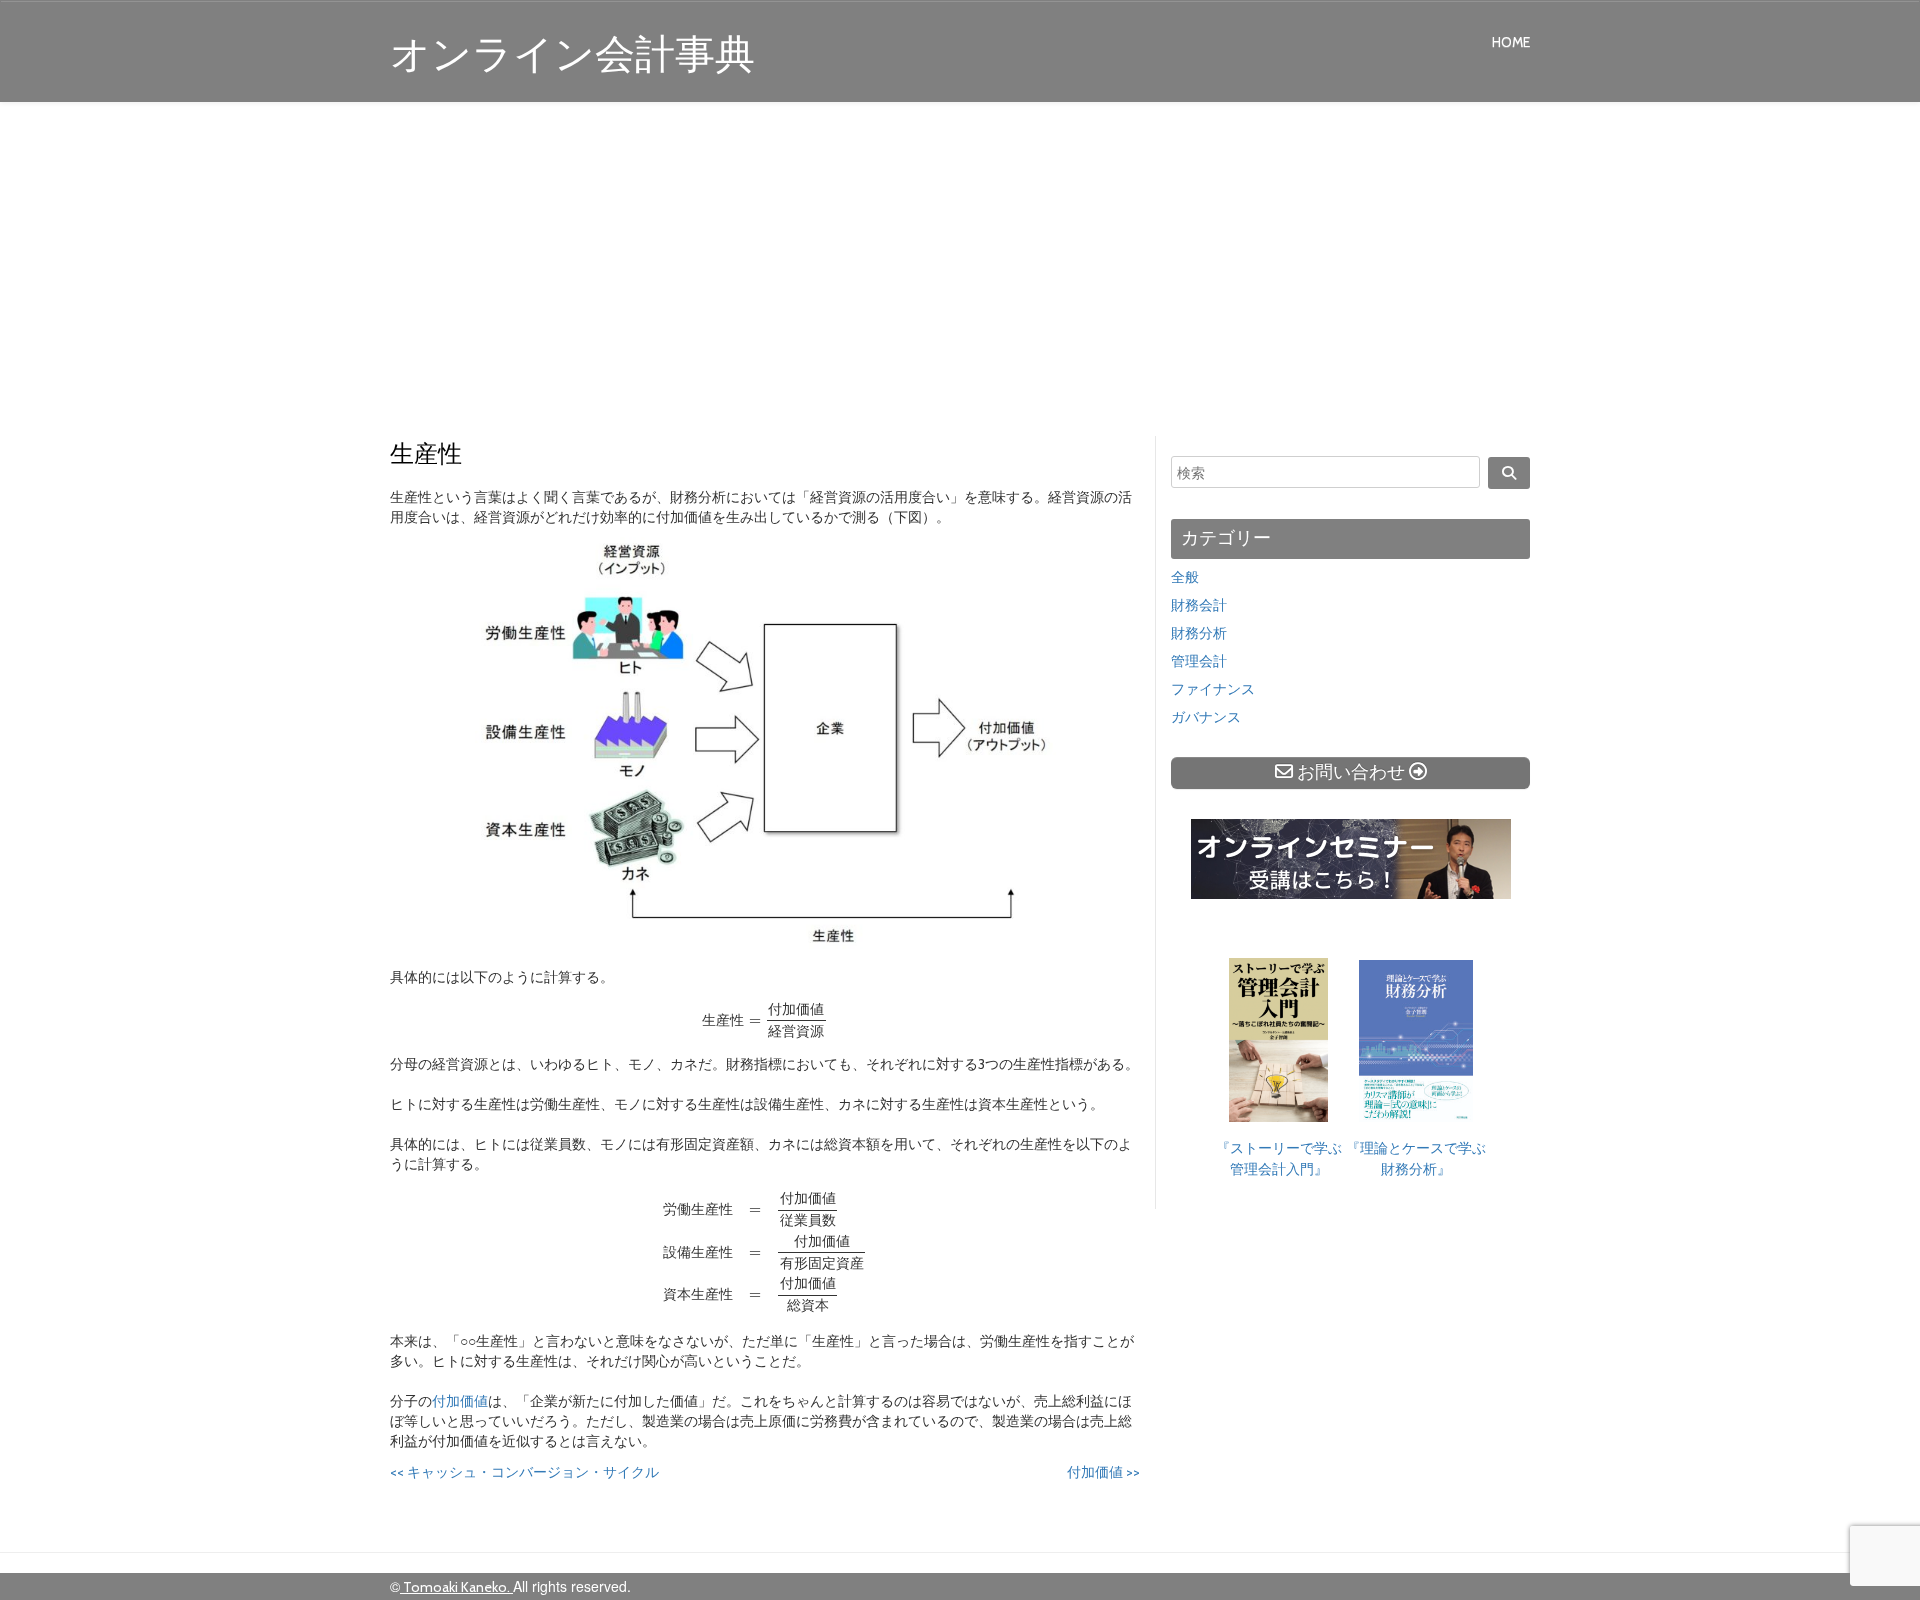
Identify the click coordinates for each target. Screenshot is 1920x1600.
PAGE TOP (1858, 1533)
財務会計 (1199, 605)
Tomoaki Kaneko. (456, 1587)
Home (1511, 42)
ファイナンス (1213, 689)
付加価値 (460, 1401)
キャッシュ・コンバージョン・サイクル (524, 1472)
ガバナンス (1206, 717)
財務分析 (1199, 633)
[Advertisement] (960, 272)
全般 (1185, 577)
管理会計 (1199, 661)
